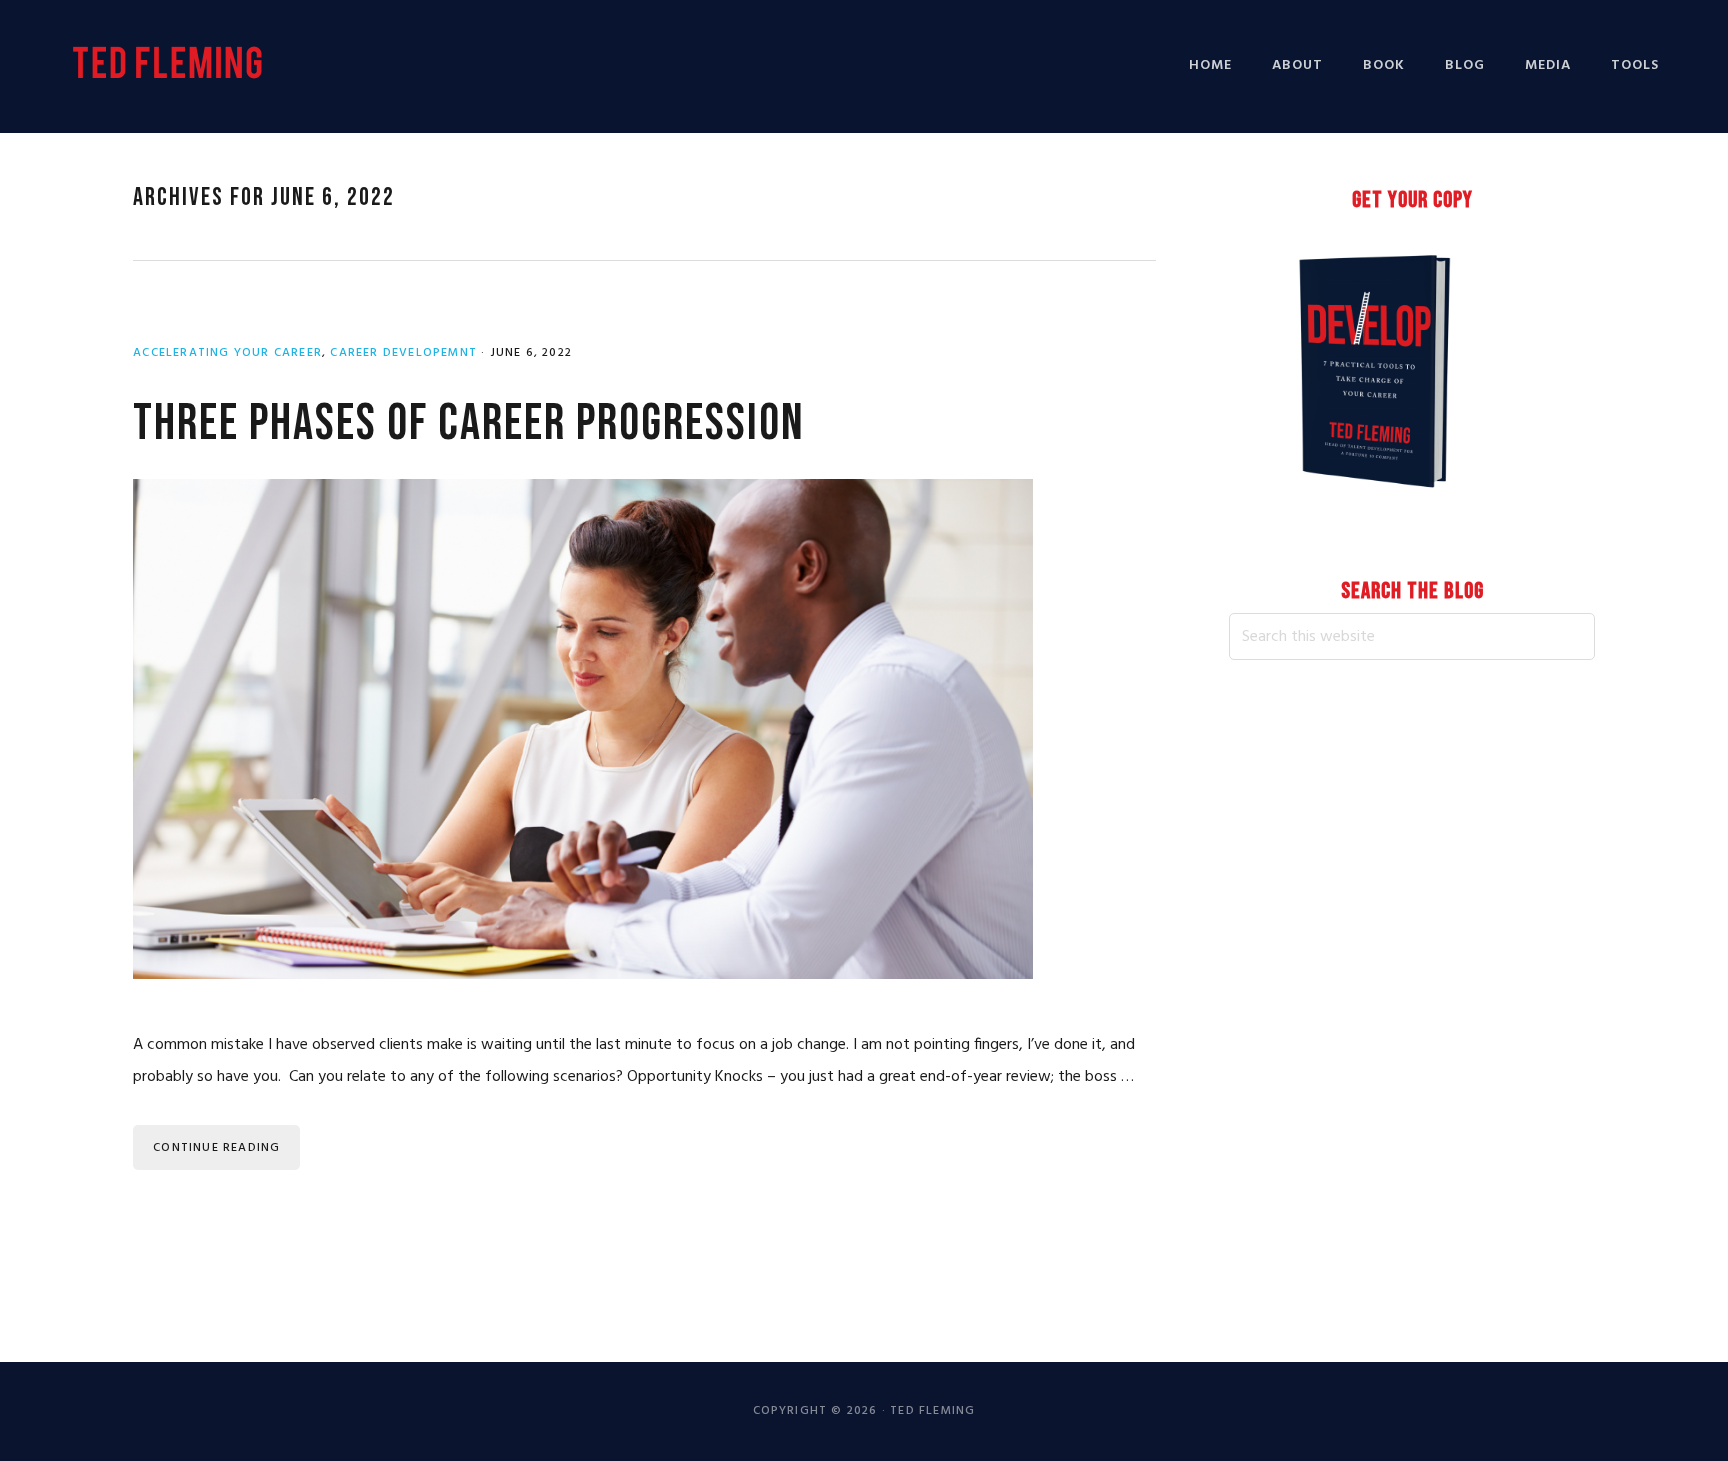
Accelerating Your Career (227, 353)
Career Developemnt (403, 353)
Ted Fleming (169, 62)
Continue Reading (216, 1148)
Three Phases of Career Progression (469, 424)
